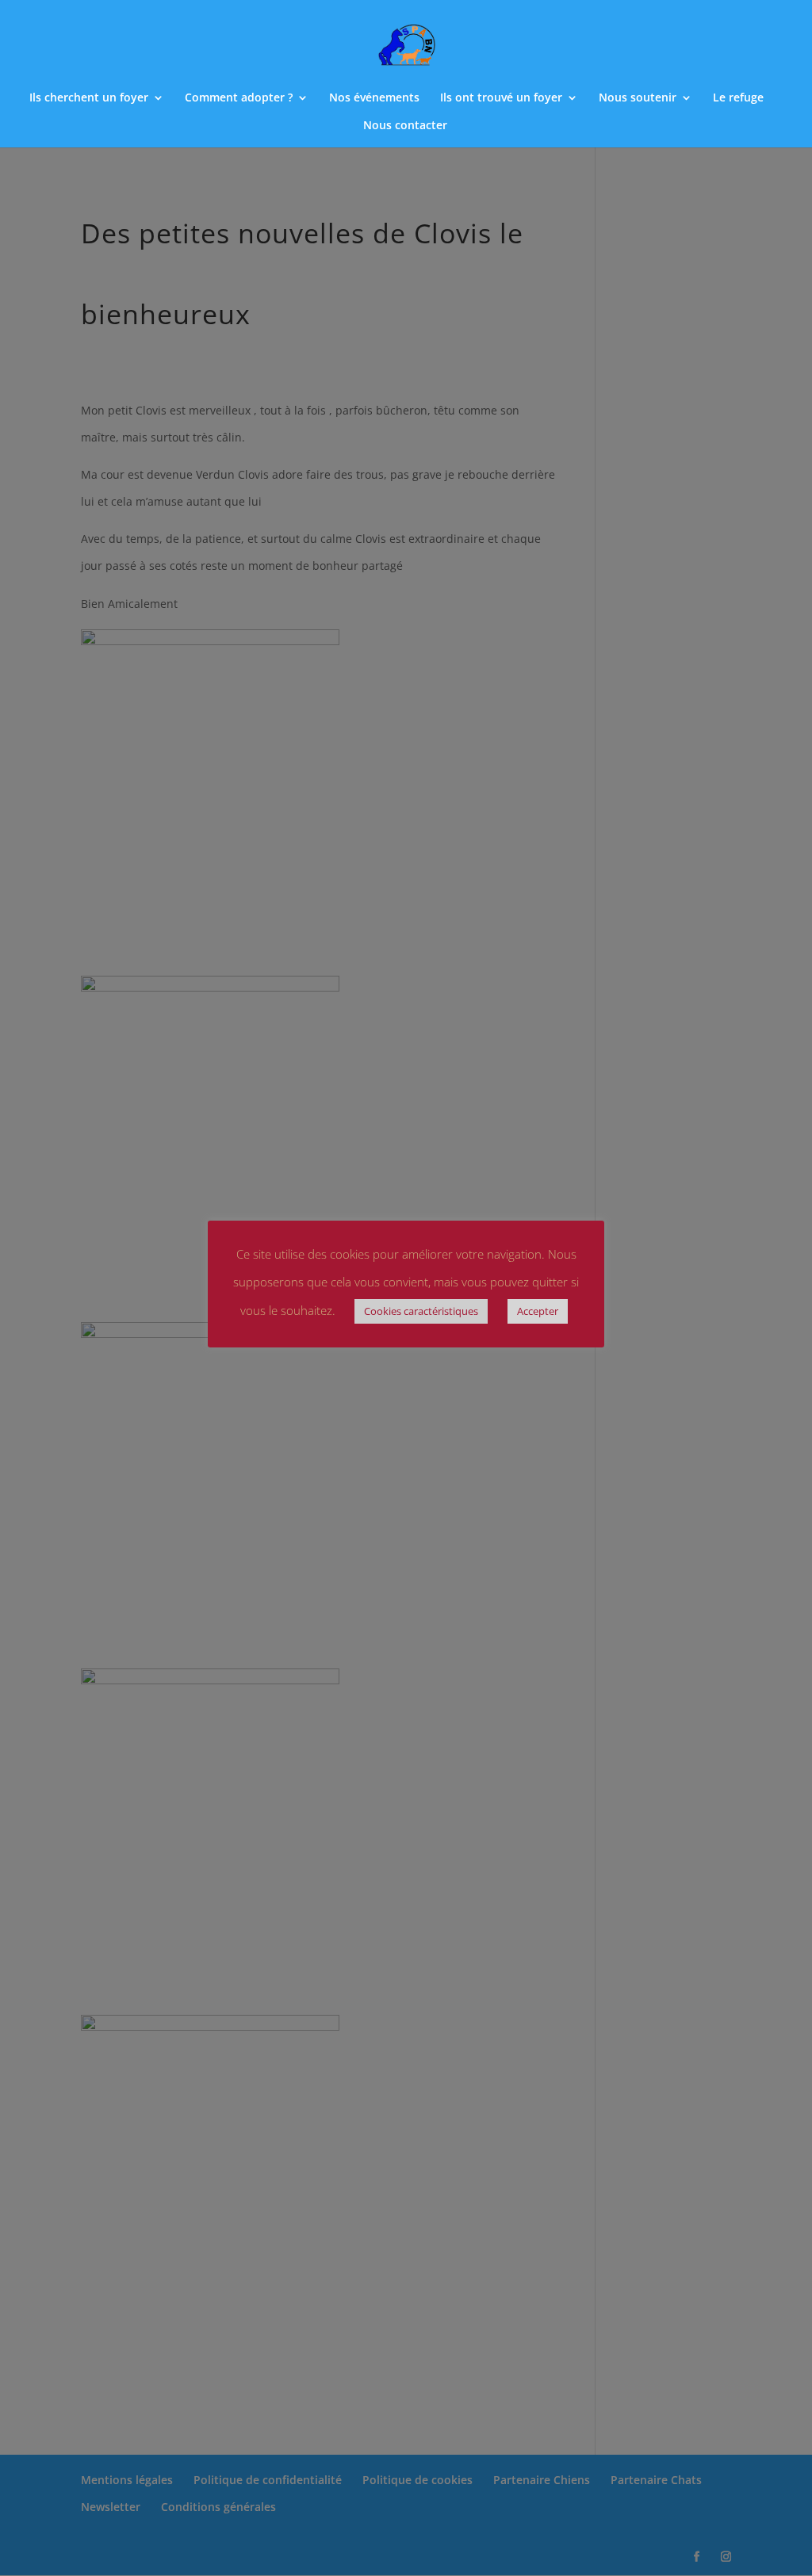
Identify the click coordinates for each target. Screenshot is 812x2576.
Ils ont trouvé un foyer (501, 98)
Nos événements (374, 98)
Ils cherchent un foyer (89, 98)
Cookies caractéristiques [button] (421, 1311)
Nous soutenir (638, 98)
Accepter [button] (538, 1311)
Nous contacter (405, 126)
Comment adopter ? (239, 98)
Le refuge (738, 98)
